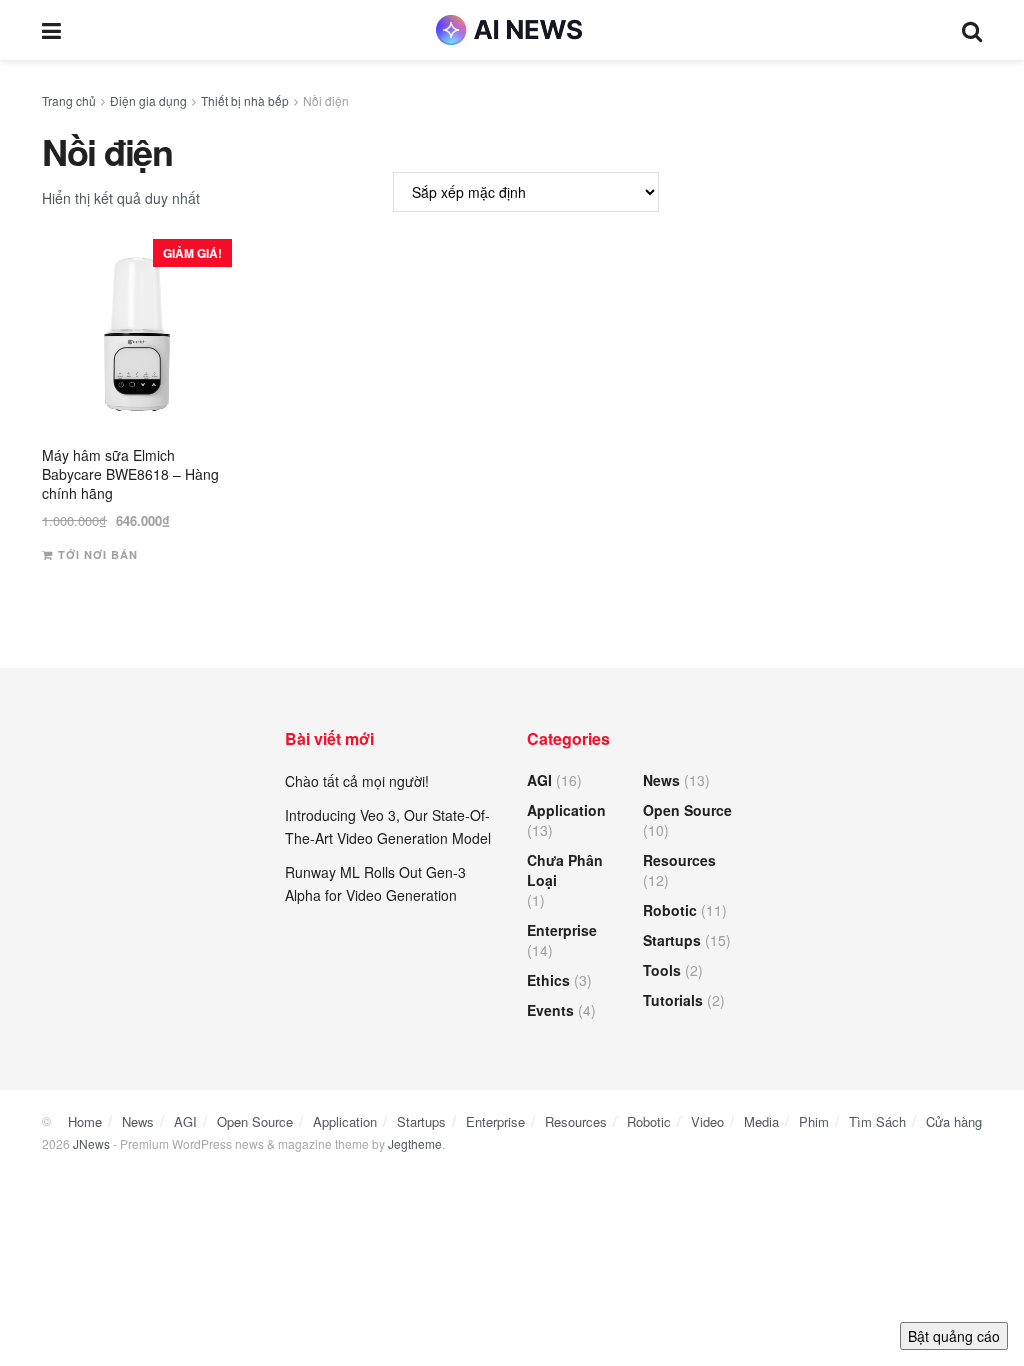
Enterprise (562, 930)
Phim (814, 1121)
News (661, 780)
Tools (662, 970)
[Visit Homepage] (511, 30)
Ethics (548, 980)
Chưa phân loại (565, 870)
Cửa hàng (954, 1121)
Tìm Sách (877, 1121)
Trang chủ (69, 100)
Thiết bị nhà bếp (245, 100)
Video (707, 1121)
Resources (679, 860)
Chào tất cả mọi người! (357, 781)
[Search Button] (972, 30)
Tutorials (673, 1000)
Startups (672, 940)
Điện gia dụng (148, 100)
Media (761, 1121)
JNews (91, 1143)
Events (550, 1010)
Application (566, 810)
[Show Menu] (51, 30)
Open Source (687, 810)
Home (85, 1121)
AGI (539, 780)
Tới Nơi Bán (98, 554)
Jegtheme (415, 1143)
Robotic (670, 910)
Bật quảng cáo (954, 1336)
